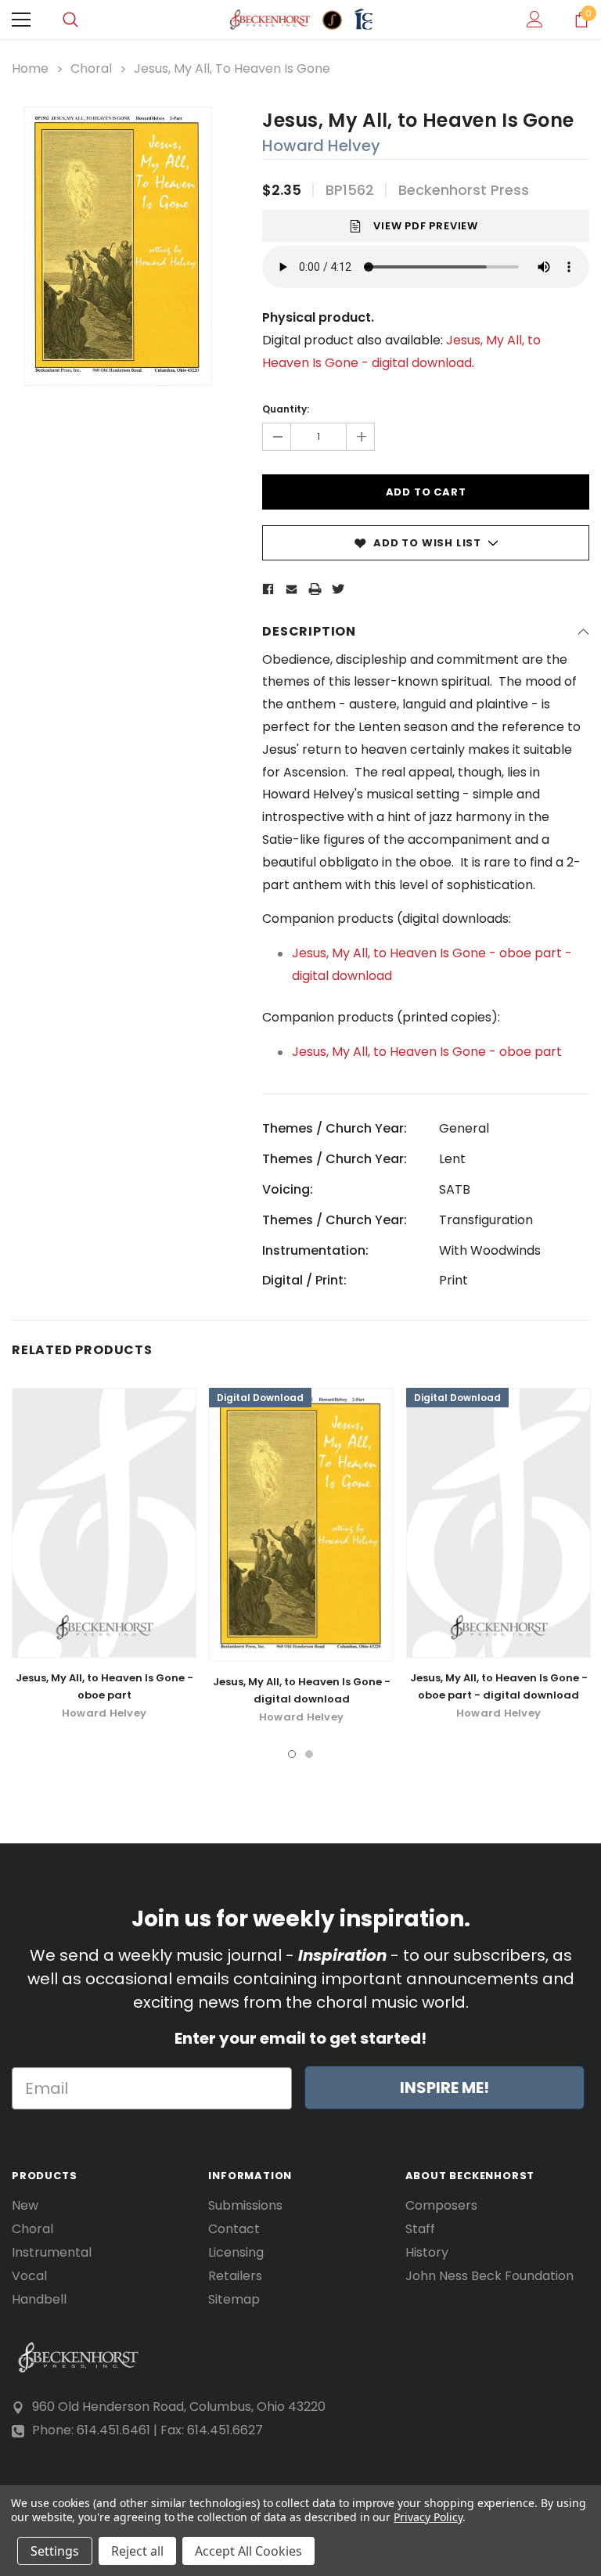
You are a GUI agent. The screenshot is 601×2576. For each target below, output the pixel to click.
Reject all (137, 2551)
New (25, 2206)
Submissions (245, 2206)
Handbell (39, 2300)
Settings (55, 2551)
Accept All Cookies (248, 2551)
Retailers (235, 2276)
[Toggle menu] (21, 20)
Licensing (236, 2253)
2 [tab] (309, 1754)
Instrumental (52, 2253)
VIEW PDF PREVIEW (426, 226)
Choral (32, 2229)
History (427, 2253)
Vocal (29, 2276)
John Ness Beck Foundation (489, 2276)
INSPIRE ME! (444, 2088)
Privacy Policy (428, 2517)
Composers (441, 2206)
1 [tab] (292, 1754)
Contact (234, 2229)
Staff (420, 2229)
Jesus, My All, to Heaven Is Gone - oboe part (427, 1052)
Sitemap (234, 2300)
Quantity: (286, 409)
